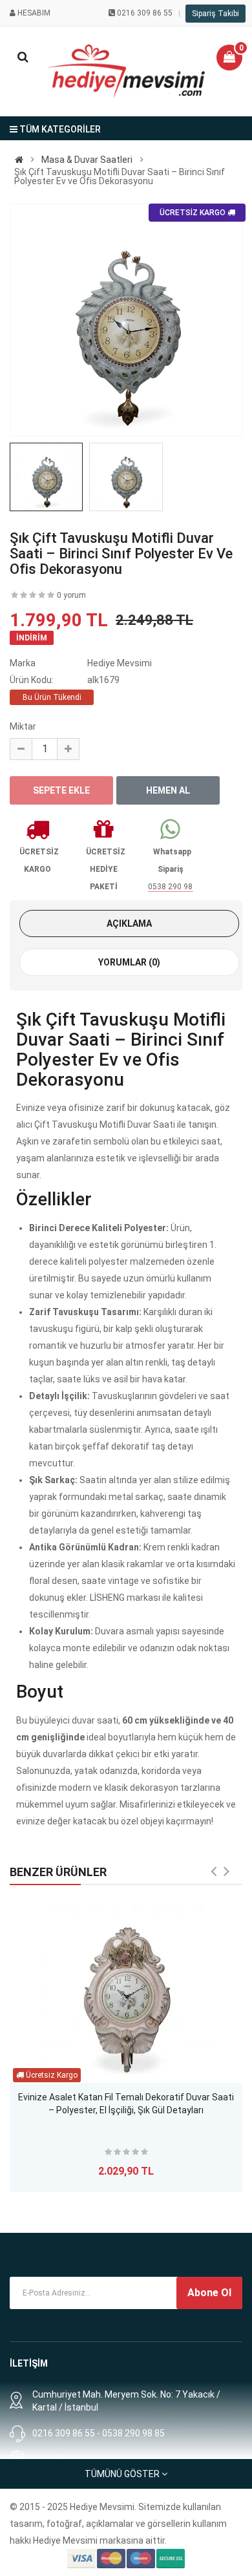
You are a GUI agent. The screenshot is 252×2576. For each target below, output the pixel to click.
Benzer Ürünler (58, 1872)
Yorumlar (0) (129, 962)
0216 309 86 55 (145, 13)
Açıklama (129, 924)
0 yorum (71, 595)
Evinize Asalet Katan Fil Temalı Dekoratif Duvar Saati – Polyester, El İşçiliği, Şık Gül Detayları (126, 2104)
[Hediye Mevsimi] (19, 160)
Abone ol (209, 2293)
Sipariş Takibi (215, 14)
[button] (229, 58)
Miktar (23, 726)
